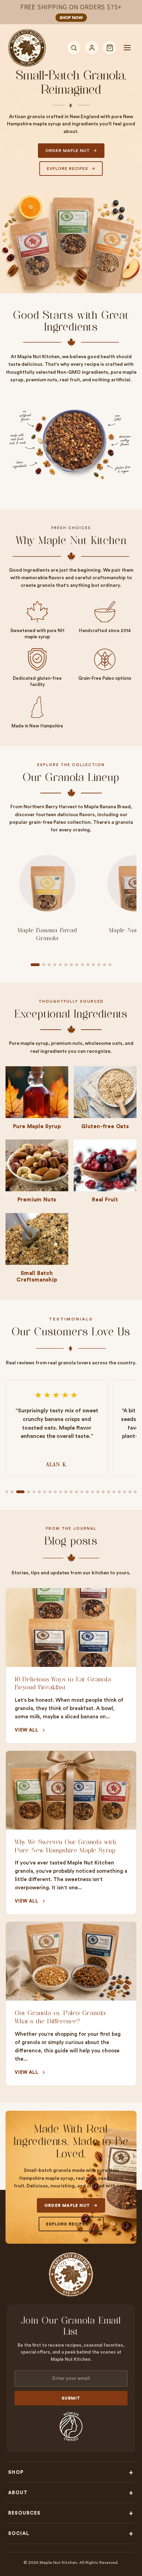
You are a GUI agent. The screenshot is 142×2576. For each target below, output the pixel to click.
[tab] (35, 965)
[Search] (74, 48)
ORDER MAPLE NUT (68, 151)
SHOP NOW (71, 18)
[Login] (92, 48)
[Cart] (110, 48)
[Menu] (127, 48)
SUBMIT (71, 2398)
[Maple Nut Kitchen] (27, 48)
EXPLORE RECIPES (68, 169)
